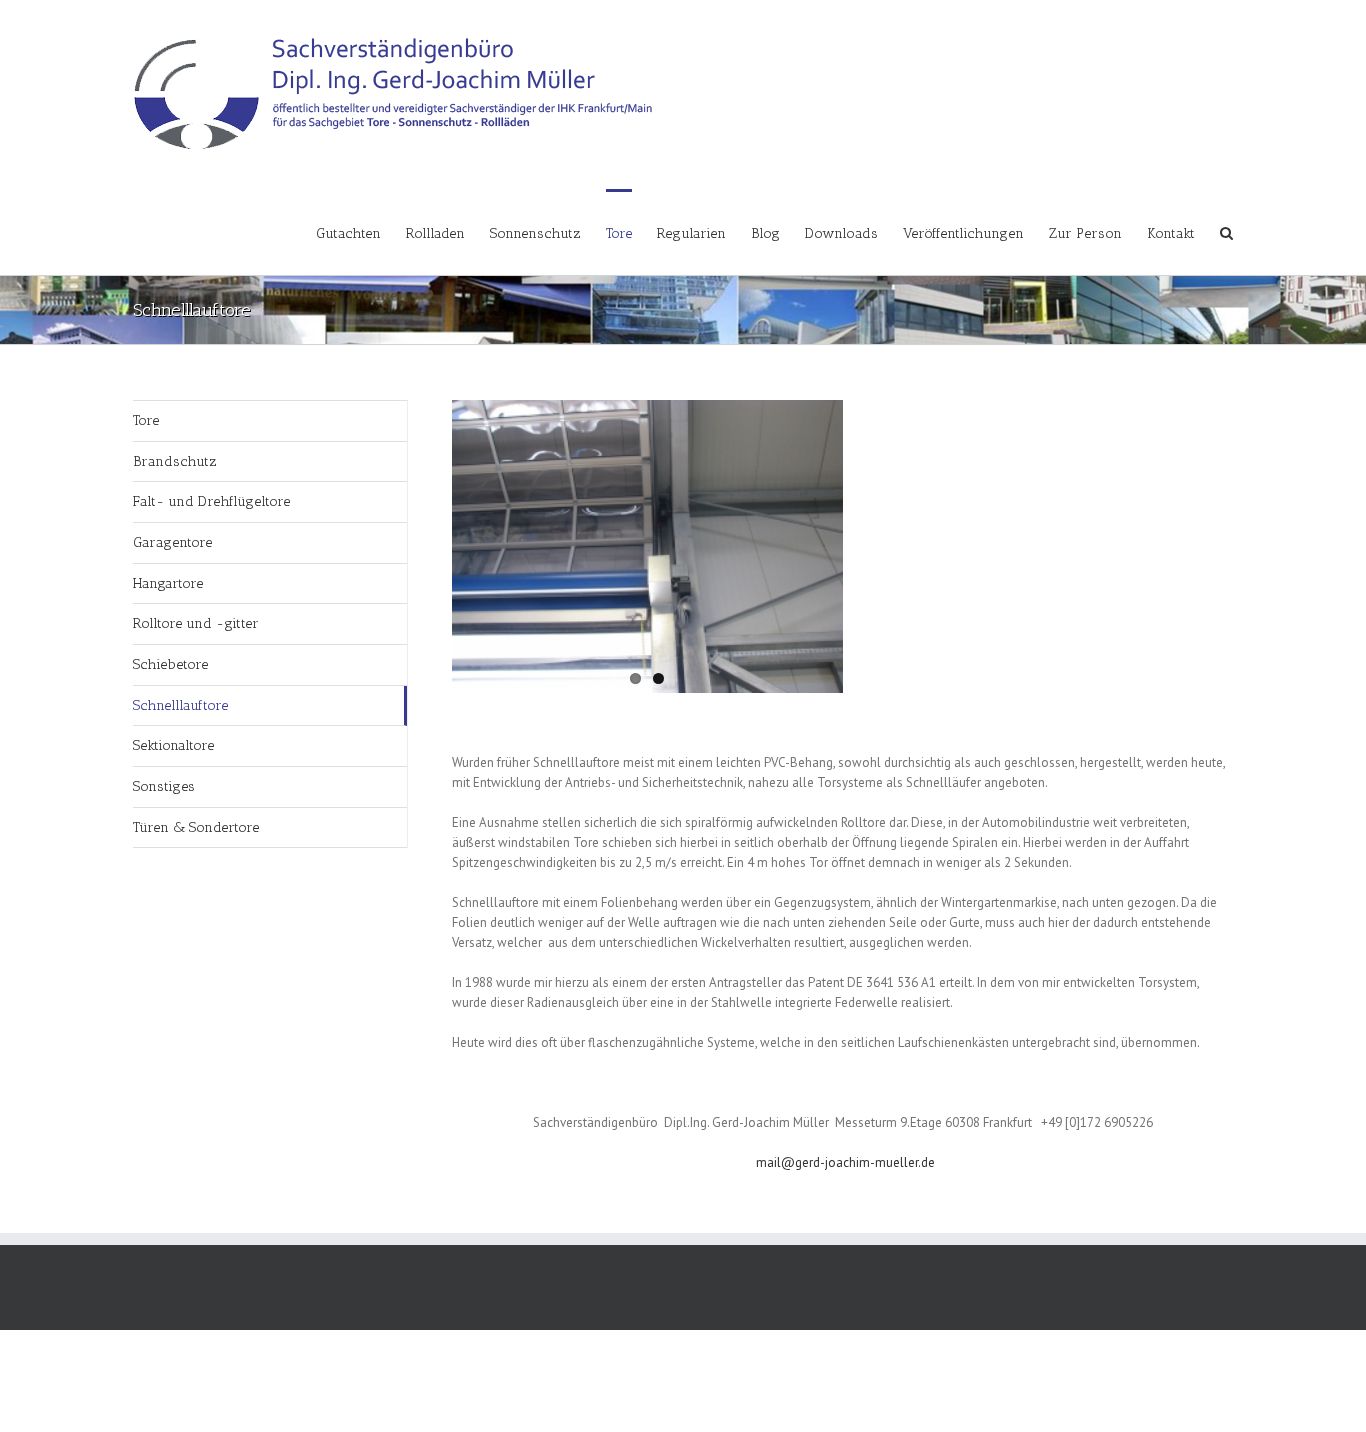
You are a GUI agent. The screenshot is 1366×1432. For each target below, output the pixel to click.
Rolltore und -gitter (196, 623)
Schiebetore (170, 664)
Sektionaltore (173, 745)
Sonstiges (164, 786)
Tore (146, 420)
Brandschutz (175, 461)
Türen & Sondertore (196, 827)
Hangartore (168, 583)
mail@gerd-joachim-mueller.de (845, 1162)
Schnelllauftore (180, 705)
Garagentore (172, 542)
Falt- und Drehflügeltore (211, 501)
